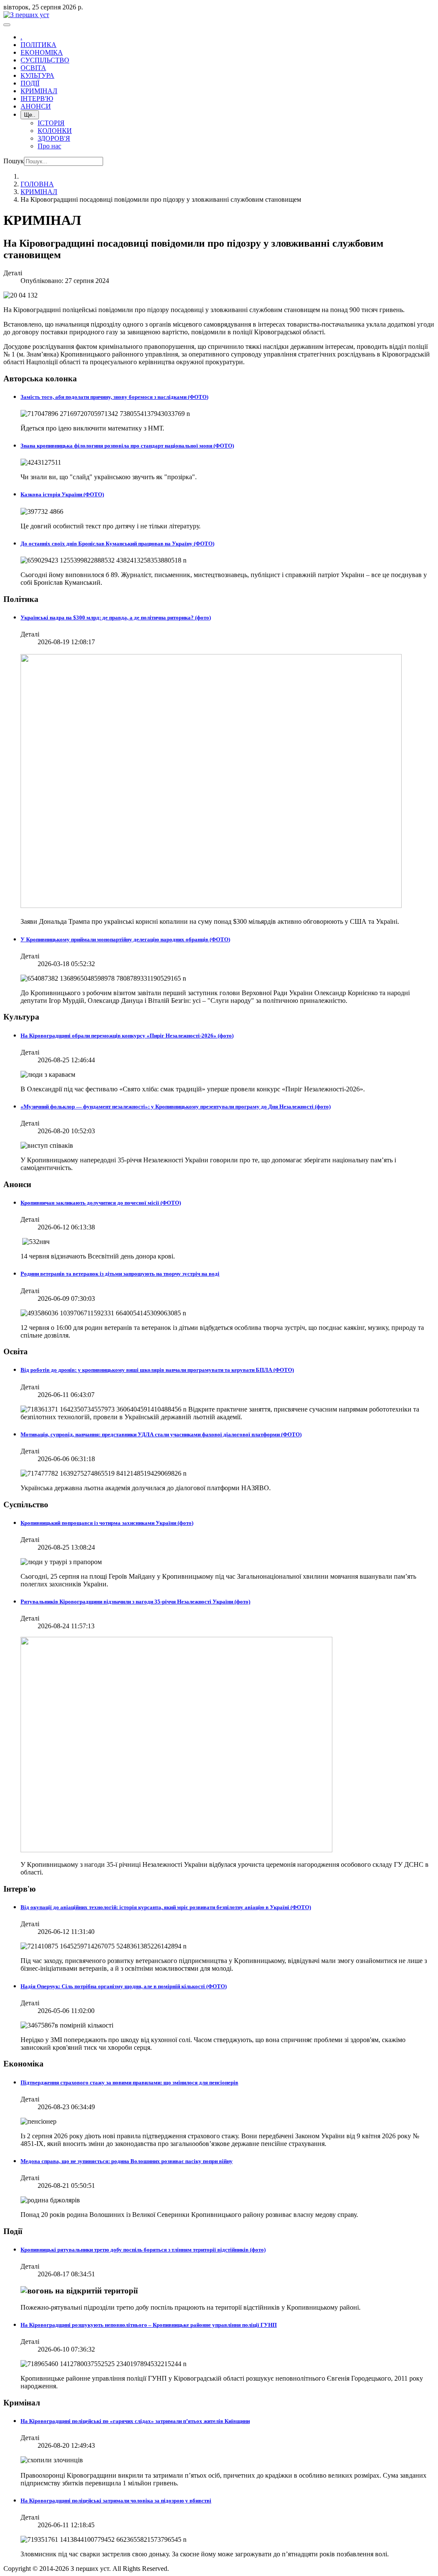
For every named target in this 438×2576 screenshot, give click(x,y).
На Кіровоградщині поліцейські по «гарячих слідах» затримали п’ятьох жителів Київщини (135, 2421)
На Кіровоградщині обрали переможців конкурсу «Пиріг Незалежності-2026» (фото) (127, 1036)
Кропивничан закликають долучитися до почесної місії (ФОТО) (101, 1203)
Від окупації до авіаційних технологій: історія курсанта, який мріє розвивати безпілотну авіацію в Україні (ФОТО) (166, 1907)
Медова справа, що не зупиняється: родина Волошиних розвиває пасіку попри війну (127, 2161)
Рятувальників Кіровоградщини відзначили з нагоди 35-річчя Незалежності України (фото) (135, 1602)
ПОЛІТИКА (38, 45)
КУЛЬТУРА (37, 75)
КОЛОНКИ (55, 131)
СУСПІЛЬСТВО (45, 60)
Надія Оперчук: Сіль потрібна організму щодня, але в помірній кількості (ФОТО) (124, 1986)
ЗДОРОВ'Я (54, 138)
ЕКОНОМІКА (42, 52)
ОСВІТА (33, 68)
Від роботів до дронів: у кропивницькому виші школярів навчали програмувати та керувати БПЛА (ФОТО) (157, 1370)
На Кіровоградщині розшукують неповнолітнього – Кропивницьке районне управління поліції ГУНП (149, 2325)
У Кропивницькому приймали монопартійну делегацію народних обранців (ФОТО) (125, 939)
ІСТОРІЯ (51, 123)
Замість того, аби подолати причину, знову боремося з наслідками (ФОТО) (114, 397)
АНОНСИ (36, 106)
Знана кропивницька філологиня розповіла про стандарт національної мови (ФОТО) (127, 446)
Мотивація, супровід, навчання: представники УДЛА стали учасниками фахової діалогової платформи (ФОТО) (161, 1434)
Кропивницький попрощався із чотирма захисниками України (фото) (107, 1523)
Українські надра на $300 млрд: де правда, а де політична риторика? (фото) (116, 617)
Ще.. (30, 115)
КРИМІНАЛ (39, 91)
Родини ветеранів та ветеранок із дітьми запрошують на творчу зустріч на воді (120, 1274)
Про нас (49, 146)
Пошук (14, 161)
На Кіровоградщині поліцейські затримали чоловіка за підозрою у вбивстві (116, 2501)
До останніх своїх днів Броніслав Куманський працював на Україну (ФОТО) (117, 544)
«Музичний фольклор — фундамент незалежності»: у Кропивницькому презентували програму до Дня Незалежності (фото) (176, 1107)
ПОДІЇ (30, 83)
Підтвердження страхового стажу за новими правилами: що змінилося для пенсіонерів (129, 2082)
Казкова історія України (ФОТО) (62, 494)
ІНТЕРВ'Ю (37, 99)
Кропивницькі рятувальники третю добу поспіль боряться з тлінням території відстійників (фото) (143, 2250)
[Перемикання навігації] (7, 25)
